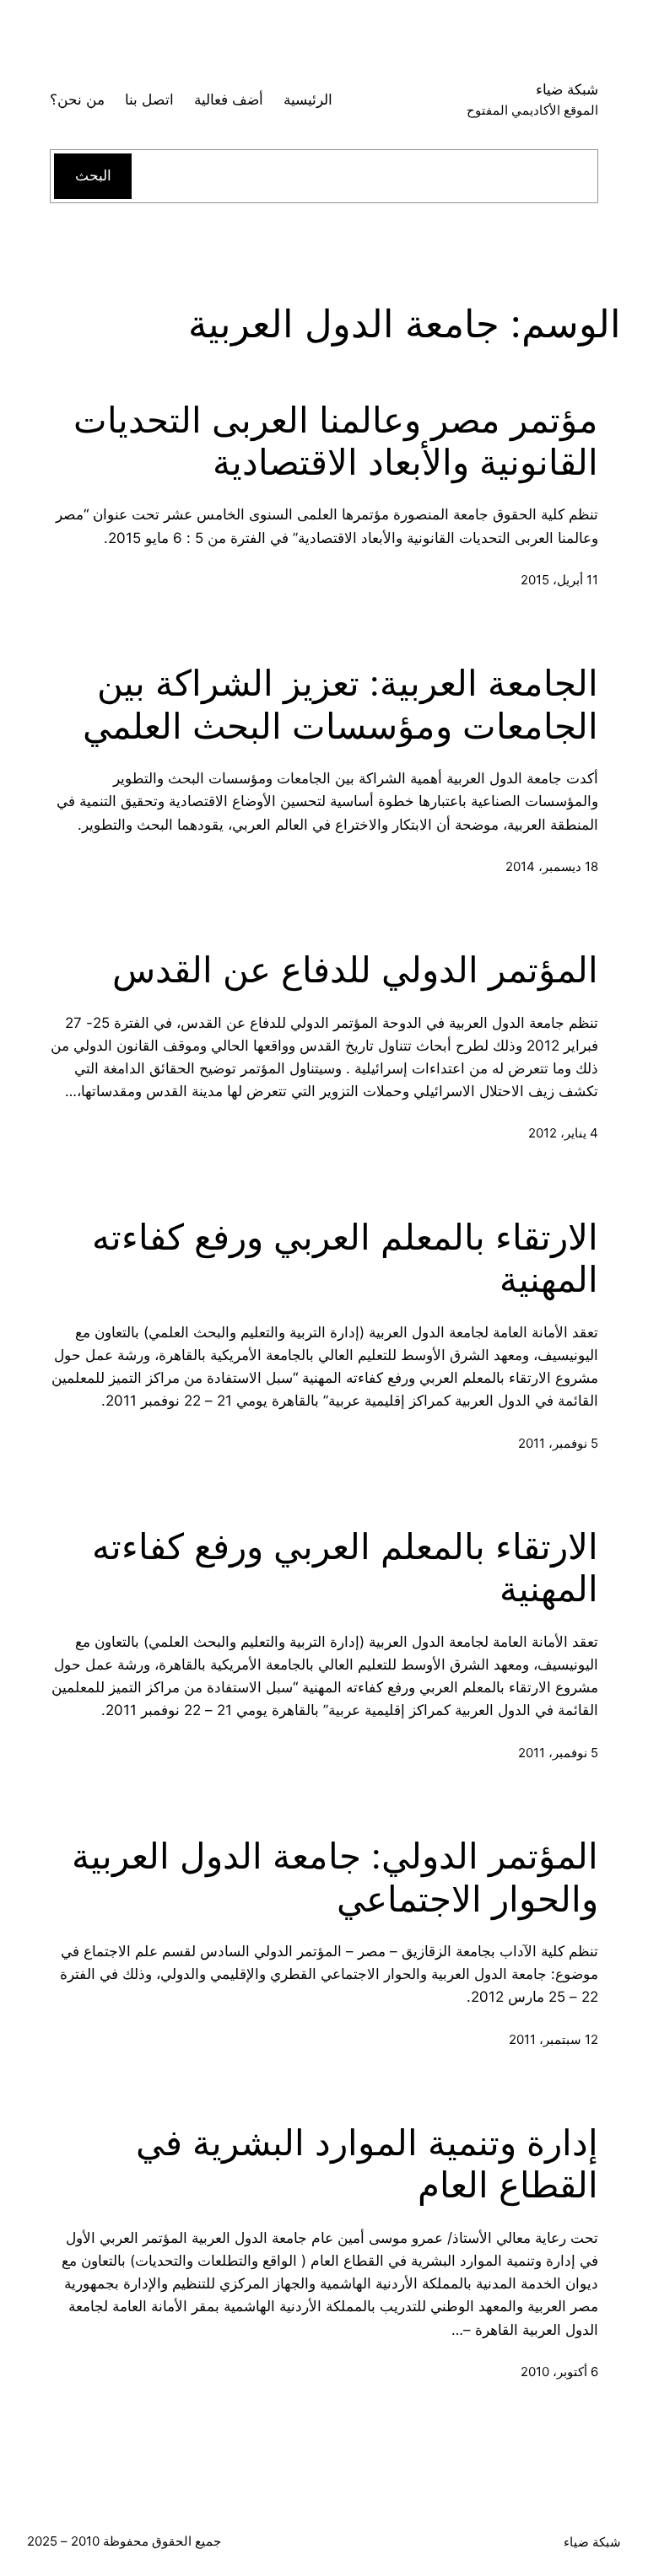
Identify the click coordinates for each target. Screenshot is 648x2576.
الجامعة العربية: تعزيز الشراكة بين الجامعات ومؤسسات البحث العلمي (340, 704)
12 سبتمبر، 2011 (553, 2039)
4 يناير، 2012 (563, 1133)
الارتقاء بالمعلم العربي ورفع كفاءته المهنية (345, 1258)
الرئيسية (308, 99)
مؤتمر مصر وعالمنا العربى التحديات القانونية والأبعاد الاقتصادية (336, 441)
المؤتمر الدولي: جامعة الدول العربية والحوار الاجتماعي (335, 1877)
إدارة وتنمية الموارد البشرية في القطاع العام (367, 2164)
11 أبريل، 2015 (559, 580)
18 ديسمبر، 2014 (552, 866)
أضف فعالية (229, 99)
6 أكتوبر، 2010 (559, 2372)
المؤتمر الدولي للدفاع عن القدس (355, 970)
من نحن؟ (77, 99)
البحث (93, 175)
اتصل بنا (149, 99)
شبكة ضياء (567, 89)
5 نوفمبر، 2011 (558, 1443)
